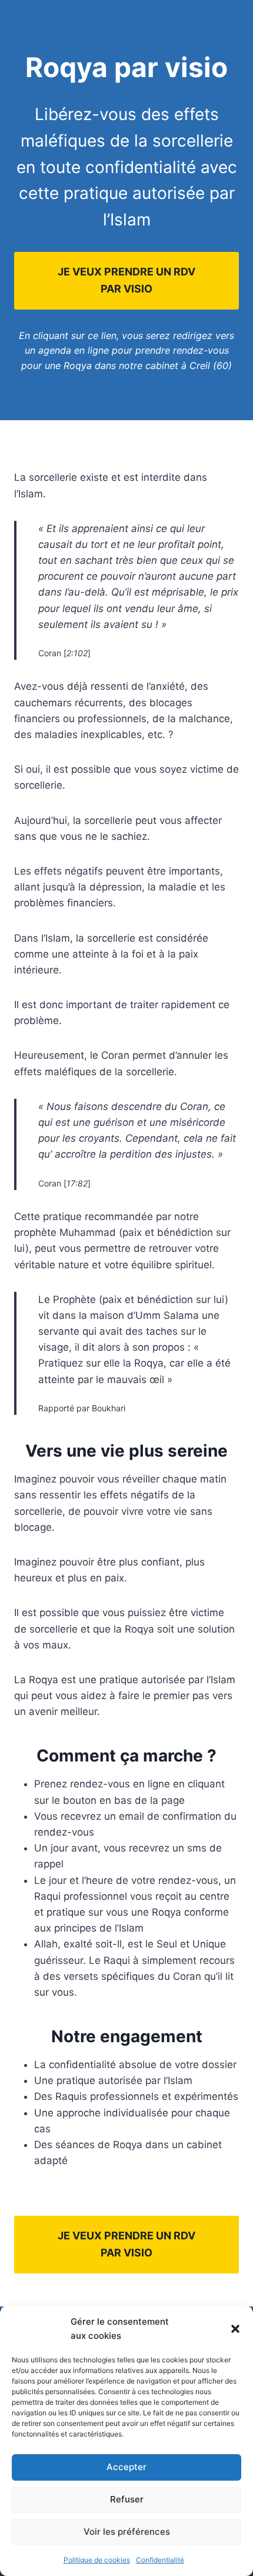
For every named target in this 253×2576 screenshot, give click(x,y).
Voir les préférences (127, 2532)
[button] (235, 2329)
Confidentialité (160, 2560)
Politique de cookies (97, 2560)
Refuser (127, 2499)
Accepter (126, 2467)
